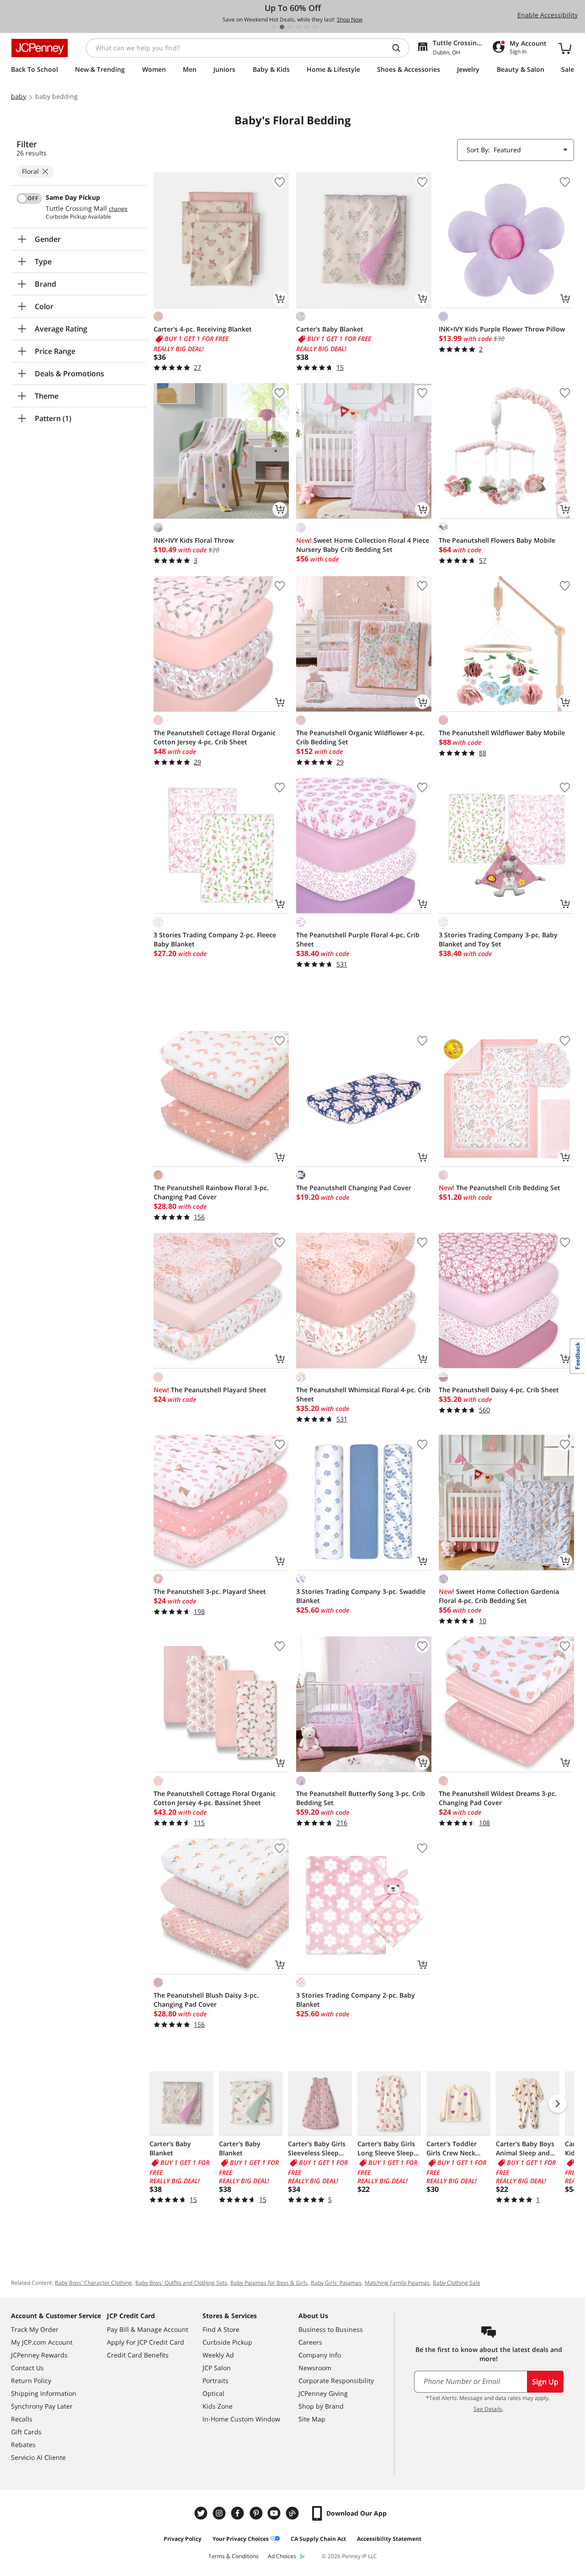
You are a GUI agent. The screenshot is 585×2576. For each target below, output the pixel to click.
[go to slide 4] (298, 27)
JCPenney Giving (323, 2393)
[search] (400, 48)
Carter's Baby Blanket (330, 329)
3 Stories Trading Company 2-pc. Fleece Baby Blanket (215, 939)
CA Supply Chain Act (318, 2539)
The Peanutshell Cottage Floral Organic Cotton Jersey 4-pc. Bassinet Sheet (215, 1798)
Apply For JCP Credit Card (146, 2342)
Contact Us (27, 2368)
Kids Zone (218, 2406)
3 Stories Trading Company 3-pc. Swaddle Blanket (361, 1596)
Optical (213, 2393)
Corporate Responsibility (336, 2381)
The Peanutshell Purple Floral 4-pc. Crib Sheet (358, 939)
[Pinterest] (257, 2513)
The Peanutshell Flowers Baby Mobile (497, 540)
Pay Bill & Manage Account (148, 2329)
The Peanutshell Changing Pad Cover (354, 1188)
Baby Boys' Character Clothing (93, 2283)
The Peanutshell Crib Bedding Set (500, 1188)
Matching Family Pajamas (397, 2283)
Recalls (22, 2419)
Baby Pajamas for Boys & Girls (269, 2283)
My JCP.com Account (42, 2342)
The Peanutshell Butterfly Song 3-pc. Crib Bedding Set (361, 1798)
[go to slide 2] (282, 27)
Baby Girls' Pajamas (336, 2283)
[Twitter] (202, 2513)
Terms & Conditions (234, 2556)
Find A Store (221, 2329)
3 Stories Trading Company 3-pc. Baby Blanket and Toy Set (498, 939)
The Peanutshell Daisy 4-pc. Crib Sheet (499, 1390)
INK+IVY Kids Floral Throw (194, 540)
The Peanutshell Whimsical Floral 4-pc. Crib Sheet (363, 1394)
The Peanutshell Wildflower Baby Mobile (502, 733)
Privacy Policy (183, 2539)
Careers (310, 2342)
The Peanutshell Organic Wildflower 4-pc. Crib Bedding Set (360, 737)
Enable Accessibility (548, 15)
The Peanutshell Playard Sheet (210, 1390)
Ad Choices (282, 2556)
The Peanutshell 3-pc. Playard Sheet (210, 1591)
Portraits (215, 2381)
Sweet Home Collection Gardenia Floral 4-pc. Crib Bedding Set (499, 1596)
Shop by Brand (321, 2406)
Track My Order (35, 2329)
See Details (488, 2409)
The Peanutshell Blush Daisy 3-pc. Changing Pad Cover (206, 2000)
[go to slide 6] (315, 27)
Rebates (23, 2445)
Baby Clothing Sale (457, 2283)
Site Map (312, 2419)
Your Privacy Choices (241, 2539)
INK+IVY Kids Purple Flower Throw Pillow (502, 329)
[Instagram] (220, 2513)
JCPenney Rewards (39, 2355)
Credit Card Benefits (138, 2355)
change (118, 209)
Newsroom (315, 2368)
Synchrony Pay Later (42, 2406)
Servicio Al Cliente (38, 2457)
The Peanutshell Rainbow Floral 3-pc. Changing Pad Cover (211, 1192)
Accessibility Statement (389, 2539)
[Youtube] (275, 2513)
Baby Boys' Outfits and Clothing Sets (181, 2283)
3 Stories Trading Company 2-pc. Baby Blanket (356, 2000)
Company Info (320, 2355)
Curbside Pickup (227, 2342)
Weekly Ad (218, 2355)
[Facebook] (239, 2513)
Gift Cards (26, 2432)
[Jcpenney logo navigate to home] (40, 48)
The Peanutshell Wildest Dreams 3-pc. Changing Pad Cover (498, 1798)
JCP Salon (217, 2368)
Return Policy (31, 2381)
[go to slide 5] (307, 27)
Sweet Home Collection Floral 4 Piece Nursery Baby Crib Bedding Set (363, 545)
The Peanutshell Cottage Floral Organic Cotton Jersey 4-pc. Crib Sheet (215, 737)
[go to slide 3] (290, 27)
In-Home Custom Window (241, 2419)
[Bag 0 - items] (565, 48)
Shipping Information (44, 2393)
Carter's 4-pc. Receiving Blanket (203, 329)
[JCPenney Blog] (293, 2513)
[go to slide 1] (274, 27)
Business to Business (331, 2329)
